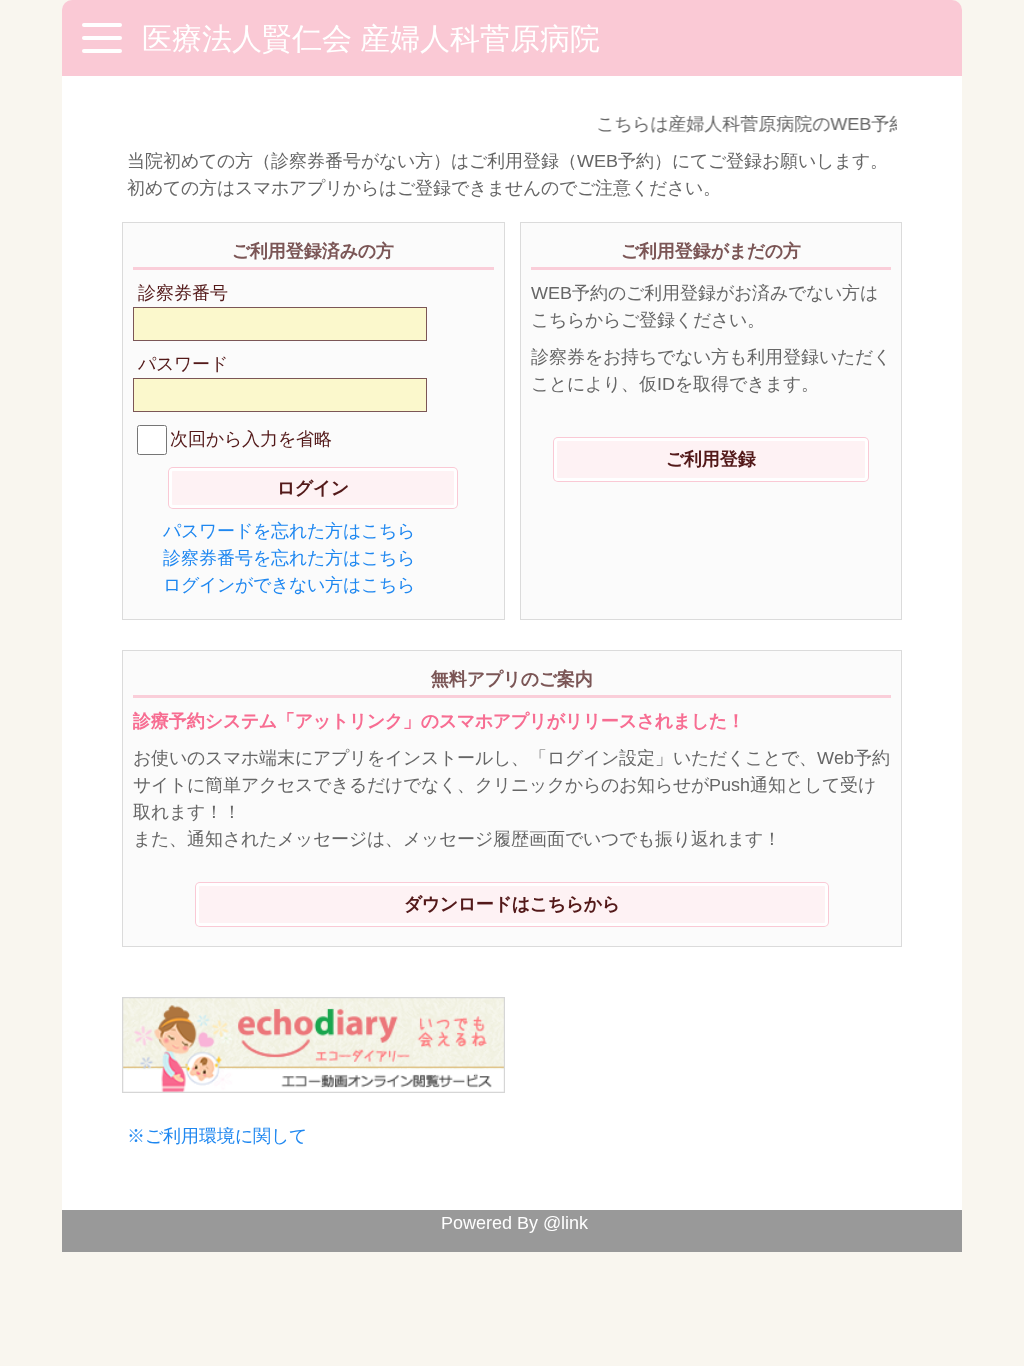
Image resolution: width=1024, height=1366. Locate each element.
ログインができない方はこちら (289, 585)
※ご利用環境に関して (217, 1136)
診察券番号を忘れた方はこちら (289, 558)
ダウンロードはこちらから (512, 904)
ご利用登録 (711, 459)
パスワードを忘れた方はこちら (289, 531)
